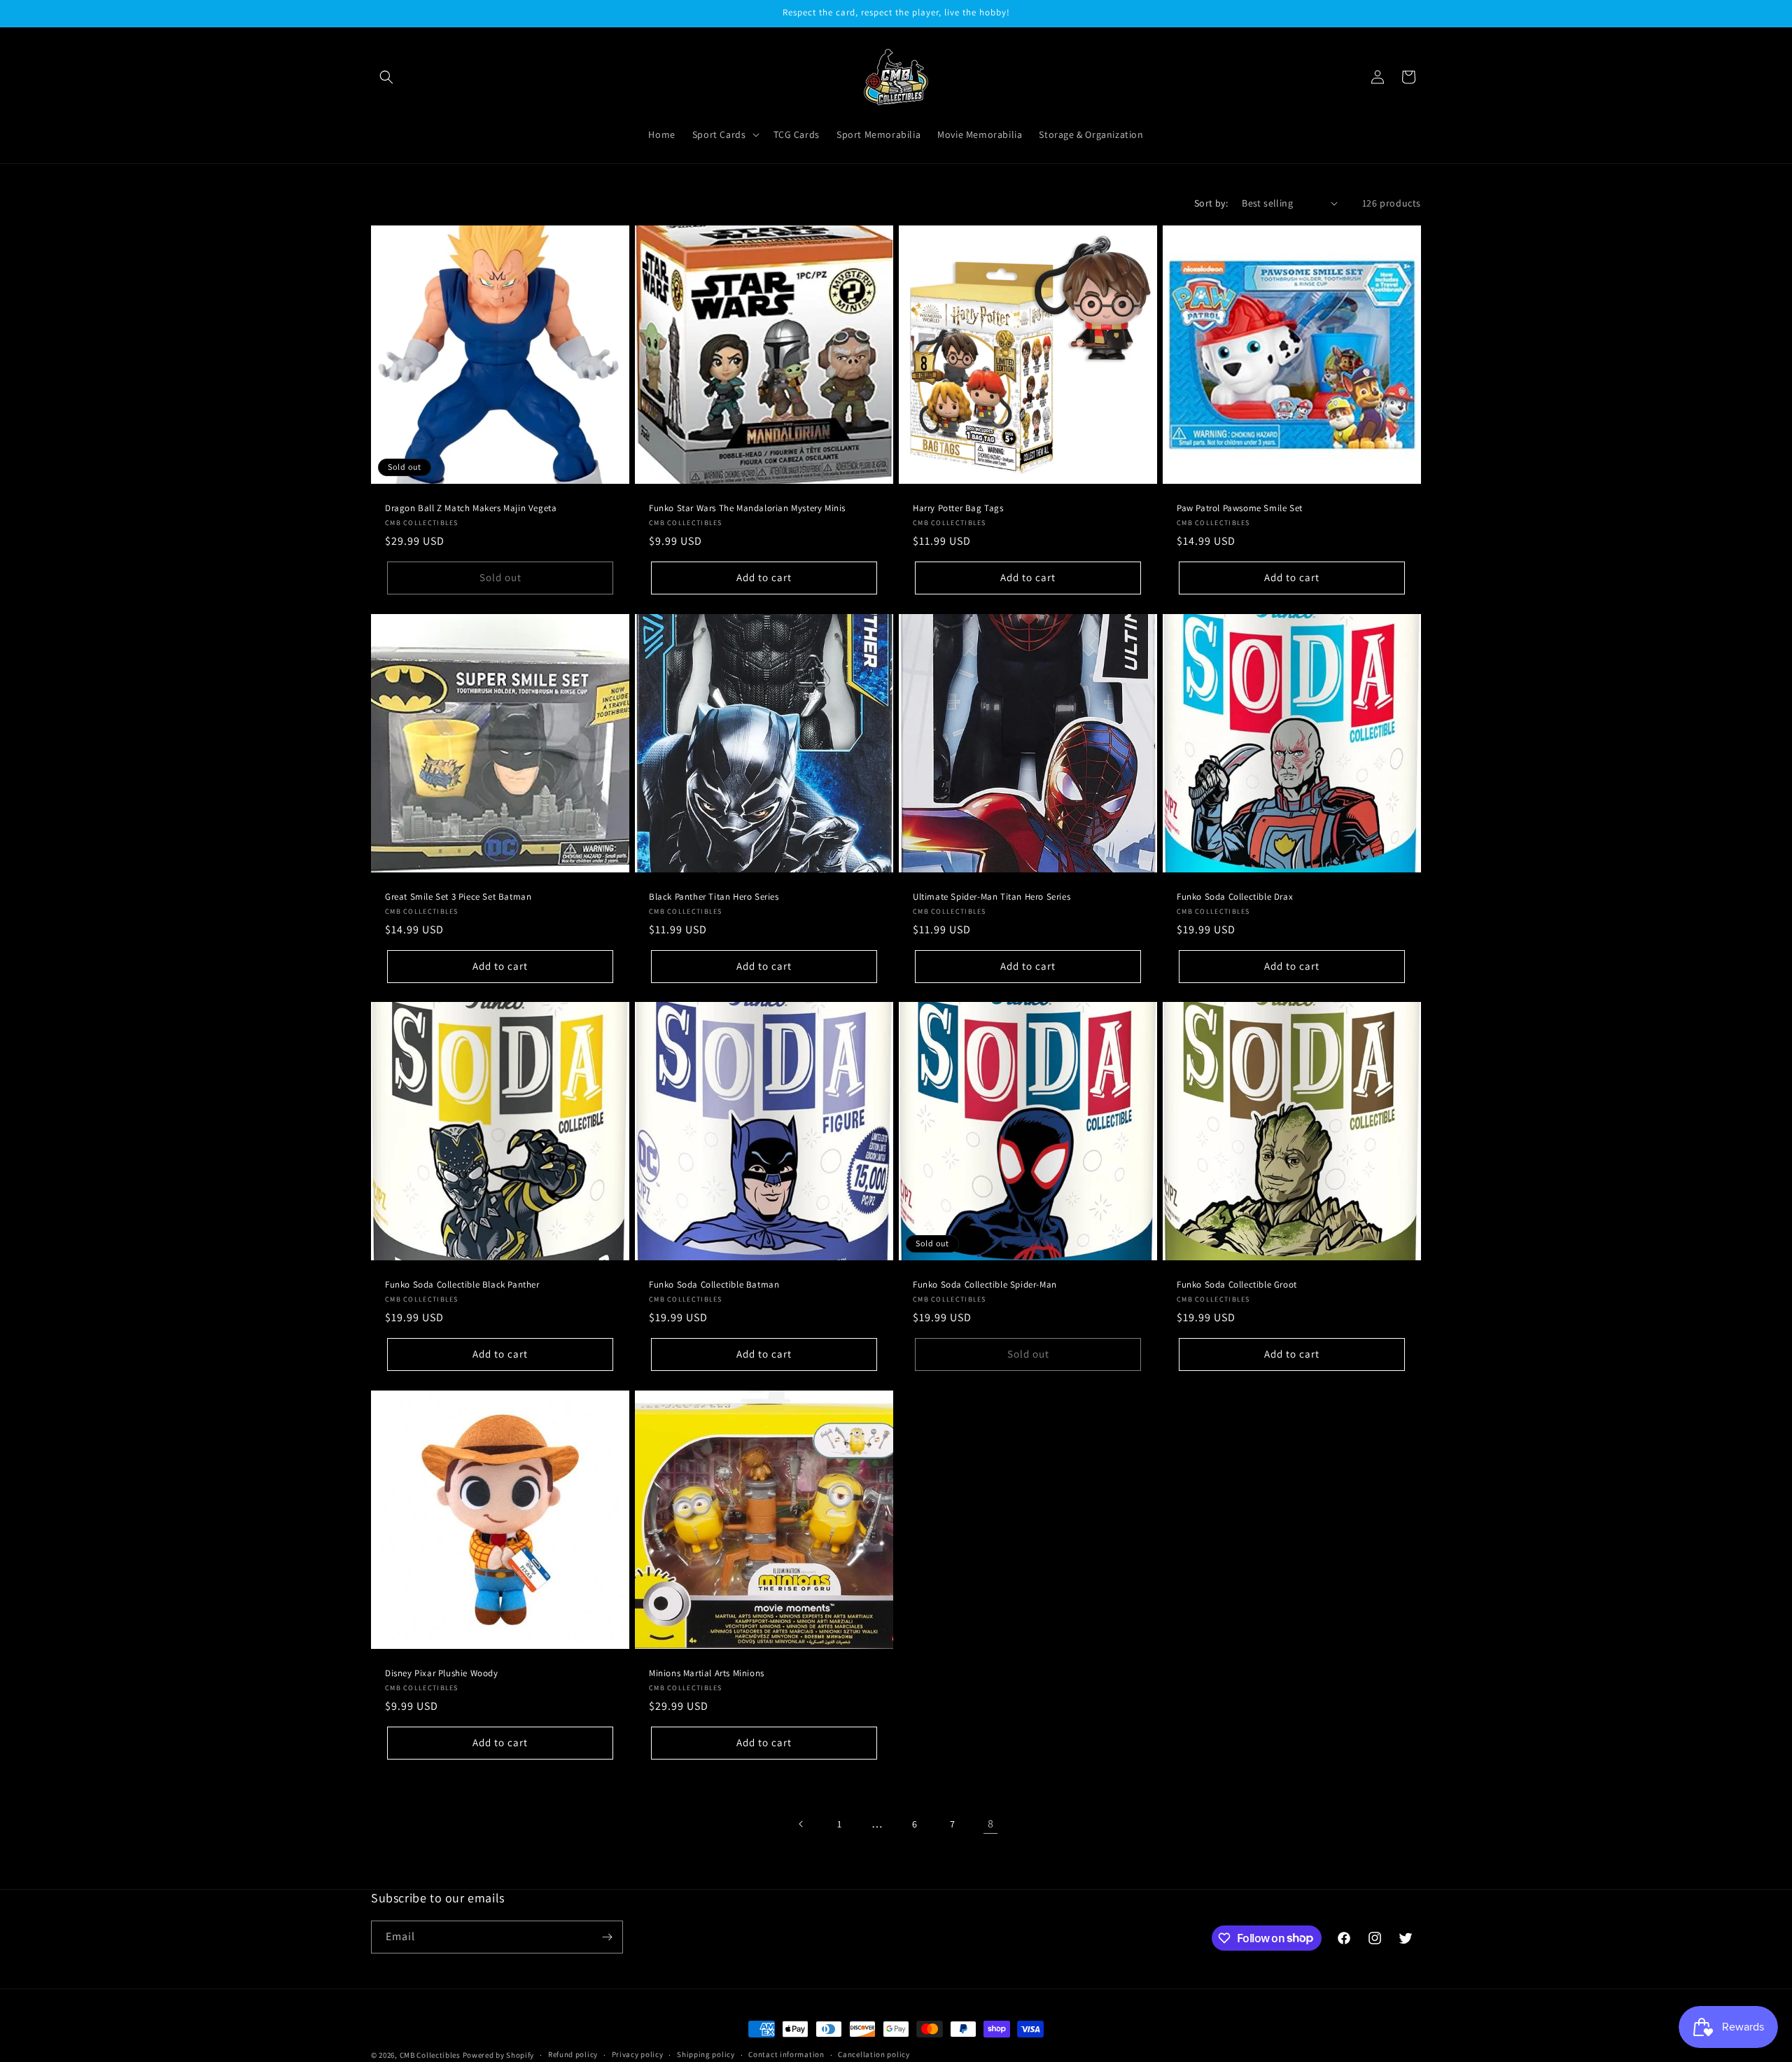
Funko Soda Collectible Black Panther (462, 1285)
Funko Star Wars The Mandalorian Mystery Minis (747, 508)
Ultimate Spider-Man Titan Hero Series (992, 897)
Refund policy (573, 2054)
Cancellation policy (874, 2054)
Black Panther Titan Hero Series (714, 897)
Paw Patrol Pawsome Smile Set (1240, 508)
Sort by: (1211, 203)
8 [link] (991, 1824)
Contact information (786, 2054)
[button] (386, 77)
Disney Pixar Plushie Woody (442, 1673)
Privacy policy (638, 2054)
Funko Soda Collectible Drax (1235, 897)
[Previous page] (801, 1824)
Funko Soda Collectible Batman (714, 1285)
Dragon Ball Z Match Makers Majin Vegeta (471, 508)
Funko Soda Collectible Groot (1237, 1285)
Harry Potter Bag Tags (958, 508)
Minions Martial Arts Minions (707, 1673)
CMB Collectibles (431, 2055)
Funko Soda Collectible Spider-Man (985, 1285)
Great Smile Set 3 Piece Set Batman (458, 897)
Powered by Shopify (499, 2055)
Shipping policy (706, 2054)
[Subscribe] (607, 1937)
